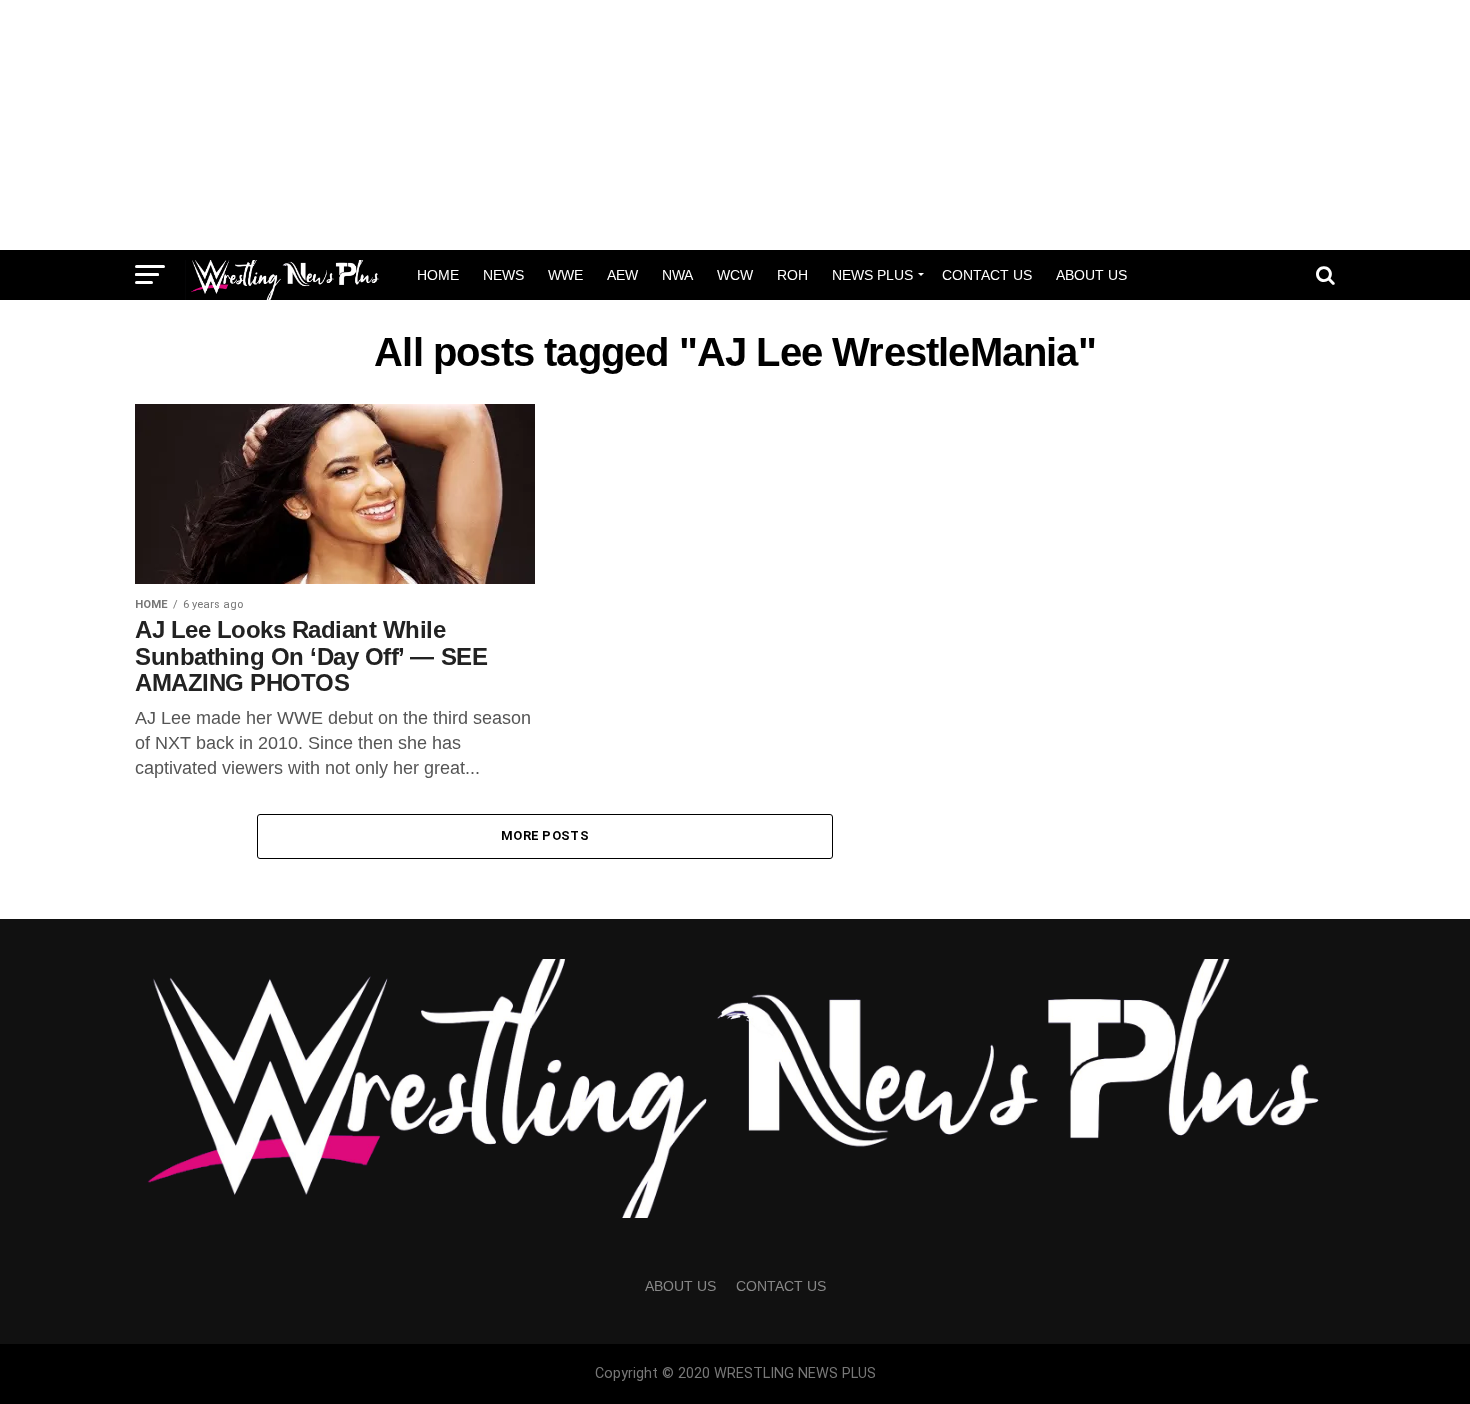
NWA (677, 275)
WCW (735, 275)
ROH (792, 275)
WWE (565, 275)
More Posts (545, 835)
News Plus (872, 275)
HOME (438, 275)
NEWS (503, 275)
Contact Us (987, 275)
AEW (622, 275)
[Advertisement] (735, 125)
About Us (1091, 275)
